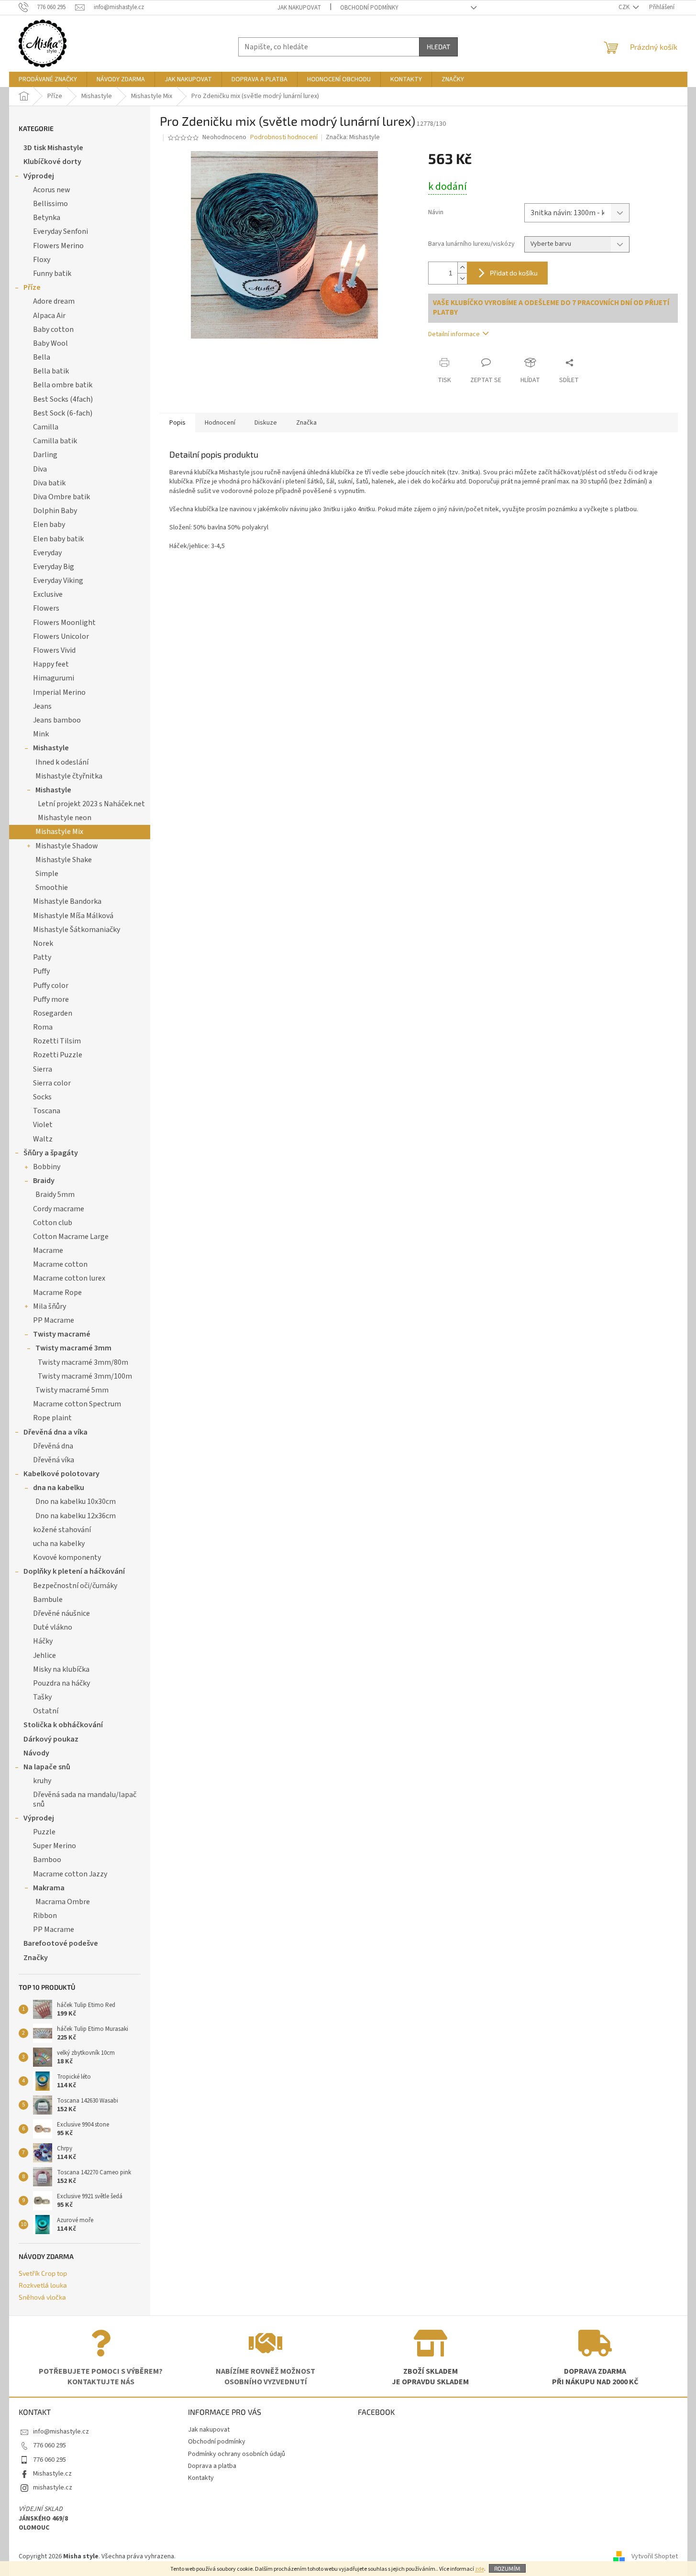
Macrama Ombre (63, 1902)
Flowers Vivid (54, 650)
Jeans (42, 706)
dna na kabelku (59, 1488)
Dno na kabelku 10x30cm (76, 1502)
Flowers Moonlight (64, 623)
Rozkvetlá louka (43, 2285)
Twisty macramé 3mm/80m (83, 1362)
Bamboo (47, 1860)
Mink (41, 734)
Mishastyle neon (65, 818)
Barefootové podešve (61, 1943)
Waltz (43, 1139)
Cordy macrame (59, 1209)
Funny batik (52, 274)
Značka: (353, 137)
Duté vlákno (53, 1627)
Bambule (48, 1600)
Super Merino (55, 1846)
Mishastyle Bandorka (67, 901)
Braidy (44, 1181)
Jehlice (44, 1655)
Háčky (43, 1641)
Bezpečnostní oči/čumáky (75, 1586)
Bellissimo (50, 204)
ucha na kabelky (59, 1544)
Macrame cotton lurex (69, 1278)
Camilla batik (55, 441)
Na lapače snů (47, 1767)
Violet (43, 1125)
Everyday (47, 553)
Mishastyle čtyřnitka (69, 776)
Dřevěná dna (53, 1446)
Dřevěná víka (54, 1460)
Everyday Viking (58, 581)
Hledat (438, 47)
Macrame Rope (57, 1293)
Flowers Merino (58, 246)
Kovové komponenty (67, 1557)
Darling (45, 455)
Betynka (47, 218)
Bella (42, 357)
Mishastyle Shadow (67, 846)
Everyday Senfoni (61, 231)
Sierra (43, 1069)
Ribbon (45, 1916)
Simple (47, 874)
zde (480, 2569)
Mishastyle (51, 748)
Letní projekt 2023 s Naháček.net (91, 804)
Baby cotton (53, 329)
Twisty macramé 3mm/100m (85, 1376)
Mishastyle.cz (52, 2474)
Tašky (42, 1697)
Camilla (46, 427)
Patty (42, 957)
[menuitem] (48, 79)
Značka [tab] (306, 423)
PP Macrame (54, 1320)
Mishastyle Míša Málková (73, 916)
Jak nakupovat (299, 8)
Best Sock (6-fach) (63, 413)
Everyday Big (54, 567)
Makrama (49, 1888)
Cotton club (53, 1223)
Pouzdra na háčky (61, 1683)
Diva (40, 469)
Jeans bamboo (57, 720)
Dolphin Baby (55, 511)
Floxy (42, 260)
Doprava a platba (212, 2466)
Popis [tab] (177, 423)
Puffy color (51, 986)
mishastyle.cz (53, 2488)
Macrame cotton (60, 1264)
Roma (43, 1027)
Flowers (46, 608)
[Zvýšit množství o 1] (462, 268)
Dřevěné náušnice (61, 1613)
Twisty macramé (62, 1334)
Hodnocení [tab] (220, 423)
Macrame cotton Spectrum (77, 1404)
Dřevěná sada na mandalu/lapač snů (85, 1799)
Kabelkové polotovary (61, 1474)
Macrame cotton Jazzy (70, 1874)
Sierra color (52, 1083)
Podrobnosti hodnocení (284, 137)
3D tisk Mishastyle (53, 148)
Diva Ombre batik (61, 497)
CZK (625, 7)
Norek (43, 943)
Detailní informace (454, 334)
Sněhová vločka (42, 2297)
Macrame (48, 1250)
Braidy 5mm (55, 1195)
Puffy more (51, 999)
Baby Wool (50, 343)
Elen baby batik (58, 539)
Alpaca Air (49, 316)
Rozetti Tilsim (57, 1041)
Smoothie (52, 888)
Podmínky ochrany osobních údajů (237, 2454)
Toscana (47, 1111)
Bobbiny (47, 1167)
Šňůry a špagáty (51, 1153)
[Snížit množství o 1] (462, 279)
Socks (42, 1097)
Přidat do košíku (514, 273)
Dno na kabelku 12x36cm (76, 1516)
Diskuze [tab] (266, 423)
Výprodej (39, 176)
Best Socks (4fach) (63, 399)
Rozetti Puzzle (58, 1055)
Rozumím (507, 2568)
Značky (36, 1958)
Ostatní (46, 1711)
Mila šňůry (50, 1306)
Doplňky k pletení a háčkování (74, 1571)
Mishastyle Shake (64, 860)
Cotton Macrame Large (71, 1237)
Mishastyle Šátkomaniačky (77, 930)
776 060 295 (50, 2445)
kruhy (42, 1781)
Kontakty (201, 2478)
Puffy (41, 971)
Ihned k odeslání (62, 762)
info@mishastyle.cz (61, 2432)
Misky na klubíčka (61, 1669)
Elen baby (49, 525)
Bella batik (51, 371)
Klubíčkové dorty (52, 162)
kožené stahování (62, 1530)
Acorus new (52, 190)
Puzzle (44, 1832)
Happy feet (51, 664)
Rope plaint (52, 1418)
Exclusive (48, 594)
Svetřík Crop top (43, 2273)
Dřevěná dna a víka (55, 1432)
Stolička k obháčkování (63, 1725)
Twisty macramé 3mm (73, 1348)
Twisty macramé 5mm (72, 1390)
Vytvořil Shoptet (655, 2556)
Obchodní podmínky (369, 8)
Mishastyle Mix (59, 832)
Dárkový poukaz (51, 1739)
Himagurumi (54, 678)
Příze (32, 287)
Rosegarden (53, 1013)
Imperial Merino (59, 692)
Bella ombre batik (63, 385)
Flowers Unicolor (61, 636)
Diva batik (49, 483)
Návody (36, 1753)
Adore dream (54, 301)
